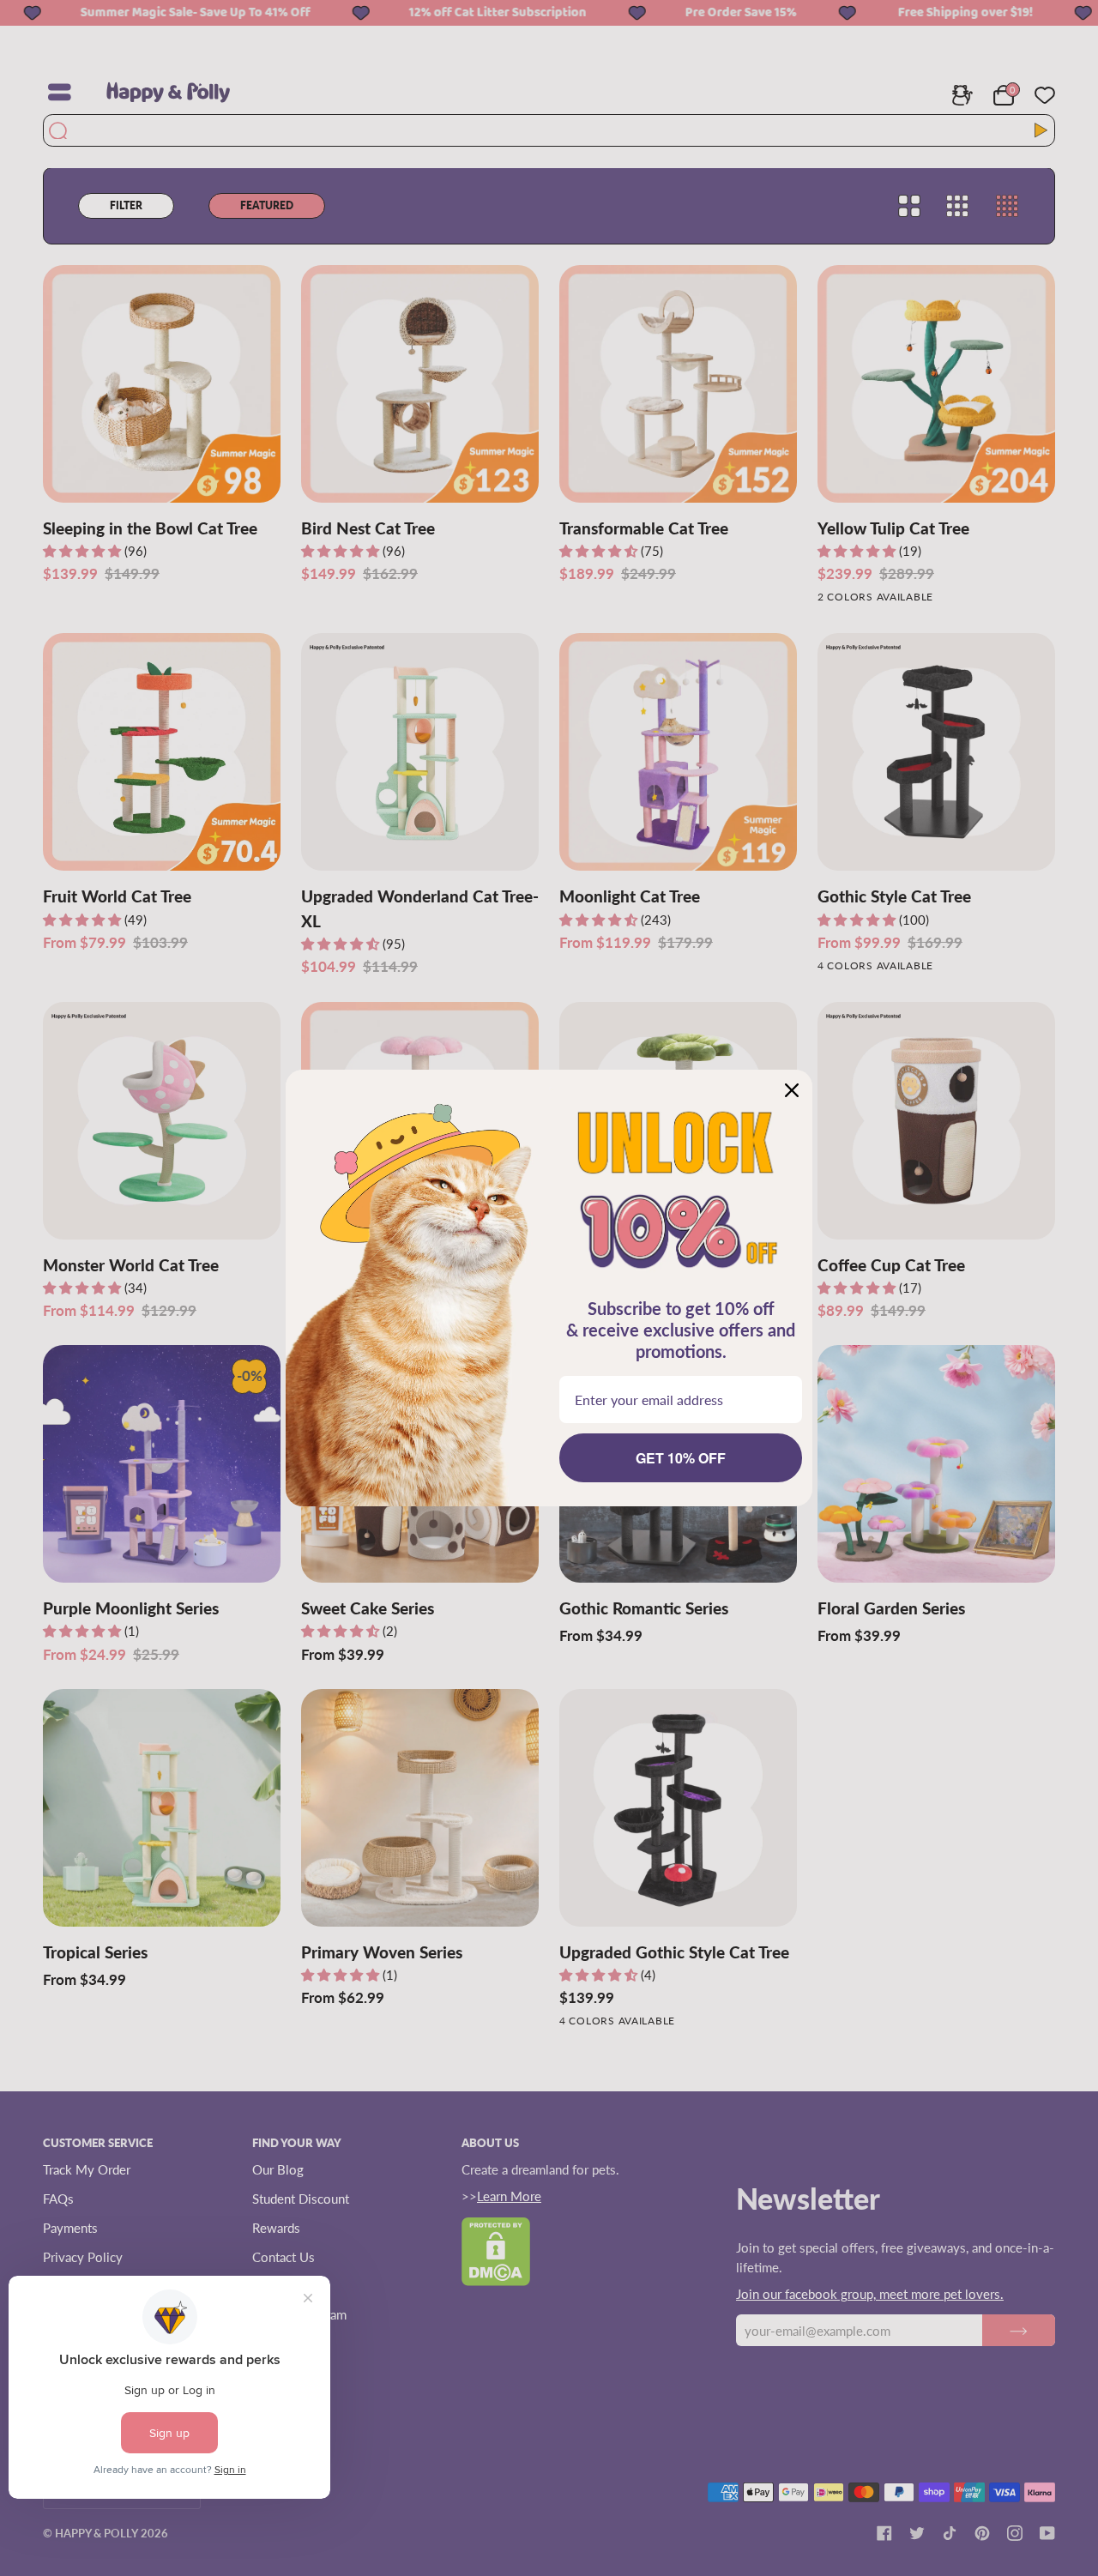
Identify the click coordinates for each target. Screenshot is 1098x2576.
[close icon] (792, 1090)
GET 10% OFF (681, 1458)
